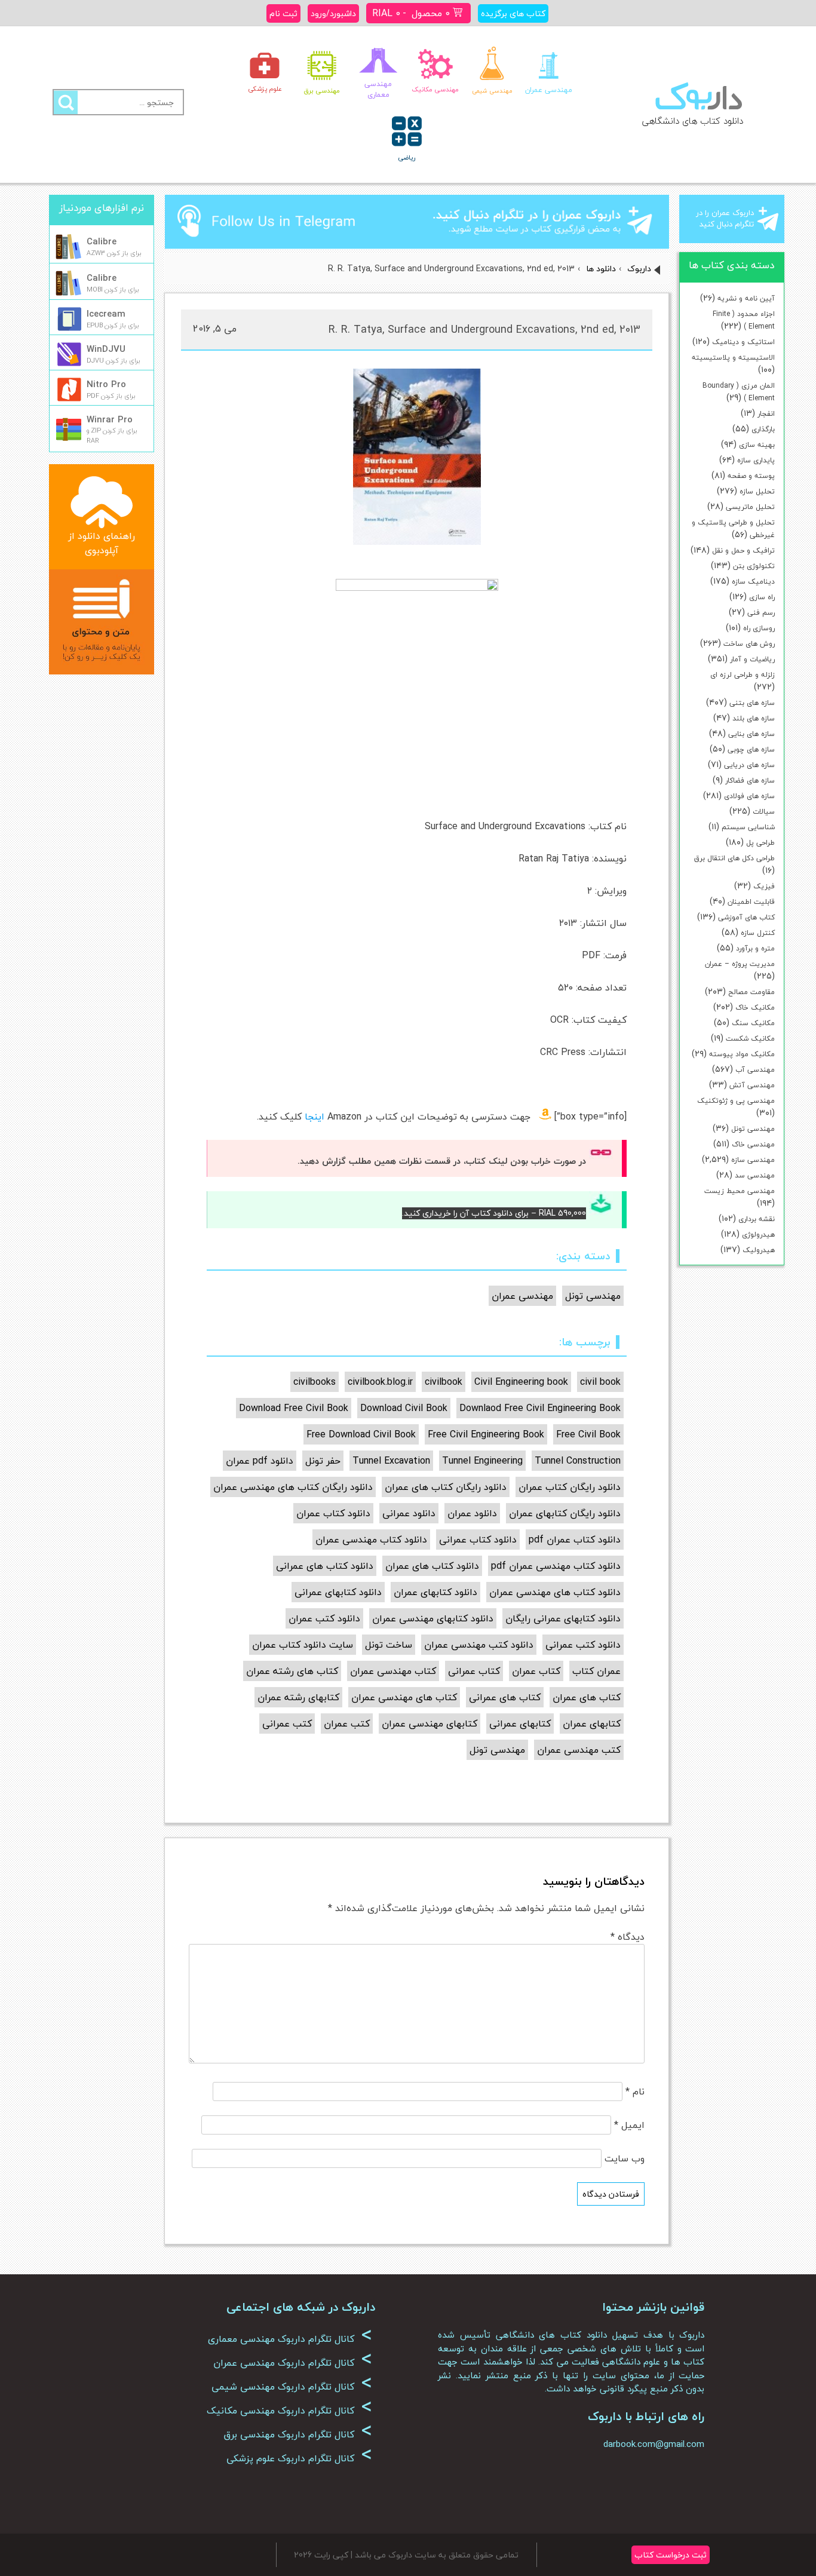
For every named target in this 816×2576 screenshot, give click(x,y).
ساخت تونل (389, 1645)
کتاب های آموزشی (746, 917)
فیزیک (764, 886)
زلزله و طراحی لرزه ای (743, 675)
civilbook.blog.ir (380, 1382)
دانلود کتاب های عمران (432, 1566)
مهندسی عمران (522, 1296)
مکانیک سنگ (753, 1023)
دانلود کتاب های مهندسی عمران (555, 1592)
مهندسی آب (755, 1070)
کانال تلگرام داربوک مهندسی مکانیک (289, 2411)
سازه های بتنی (752, 703)
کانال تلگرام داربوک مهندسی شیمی (292, 2387)
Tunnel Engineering (482, 1461)
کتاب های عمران (587, 1697)
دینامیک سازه (753, 582)
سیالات (764, 812)
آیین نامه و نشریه (746, 298)
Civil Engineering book (521, 1382)
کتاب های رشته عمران (292, 1671)
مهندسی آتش (752, 1085)
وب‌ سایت (625, 2158)
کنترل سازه (758, 933)
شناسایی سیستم (748, 827)
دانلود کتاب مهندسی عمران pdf (556, 1566)
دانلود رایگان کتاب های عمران (446, 1487)
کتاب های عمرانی (505, 1697)
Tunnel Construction (578, 1461)
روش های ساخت (749, 644)
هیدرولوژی (758, 1235)
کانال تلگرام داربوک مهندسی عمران (293, 2363)
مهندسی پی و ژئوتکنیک (736, 1101)
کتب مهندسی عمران (579, 1750)
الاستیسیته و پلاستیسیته (733, 358)
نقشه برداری (757, 1219)
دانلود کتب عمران (324, 1618)
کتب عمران (347, 1724)
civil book (600, 1382)
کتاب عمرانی (474, 1671)
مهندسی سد (755, 1175)
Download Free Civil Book (294, 1408)
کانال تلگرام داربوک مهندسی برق (298, 2434)
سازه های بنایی (751, 734)
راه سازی (762, 597)
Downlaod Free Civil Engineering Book (540, 1408)
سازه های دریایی (749, 765)
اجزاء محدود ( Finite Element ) (744, 320)
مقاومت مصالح (751, 992)
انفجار (766, 414)
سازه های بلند (754, 718)
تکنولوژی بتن (754, 566)
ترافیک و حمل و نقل (743, 551)
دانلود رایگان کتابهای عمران (565, 1513)
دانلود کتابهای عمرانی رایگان (563, 1618)
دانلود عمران (472, 1513)
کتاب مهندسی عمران (393, 1671)
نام (635, 2092)
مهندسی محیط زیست (740, 1191)
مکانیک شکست (750, 1039)
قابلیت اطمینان (751, 902)
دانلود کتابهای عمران (435, 1592)
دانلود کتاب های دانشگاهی (693, 121)
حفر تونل (323, 1461)
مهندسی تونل (753, 1129)
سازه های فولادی (749, 796)
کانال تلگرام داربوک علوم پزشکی (299, 2458)
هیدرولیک (759, 1250)
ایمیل (629, 2125)
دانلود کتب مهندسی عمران (479, 1645)
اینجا (315, 1117)
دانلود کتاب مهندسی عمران (371, 1540)
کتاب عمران (536, 1671)
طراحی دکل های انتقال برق (734, 858)
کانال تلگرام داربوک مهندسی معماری (290, 2339)
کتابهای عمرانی (520, 1724)
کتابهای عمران (592, 1724)
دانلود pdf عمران (260, 1461)
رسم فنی (761, 613)
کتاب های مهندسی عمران (404, 1697)
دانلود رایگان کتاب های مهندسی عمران (293, 1487)
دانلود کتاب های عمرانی (325, 1566)
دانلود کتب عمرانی (583, 1645)
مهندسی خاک (753, 1144)
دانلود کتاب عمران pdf (575, 1540)
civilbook (444, 1382)
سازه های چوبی (751, 749)
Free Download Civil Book (361, 1434)
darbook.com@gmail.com (654, 2444)
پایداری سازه (756, 460)
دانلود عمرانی (409, 1513)
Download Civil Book (404, 1408)
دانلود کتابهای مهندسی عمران (433, 1618)
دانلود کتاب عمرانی (478, 1540)
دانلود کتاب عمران (333, 1513)
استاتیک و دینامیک (743, 342)
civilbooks (315, 1382)
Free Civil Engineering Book (486, 1434)
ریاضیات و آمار (752, 659)
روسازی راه (759, 628)
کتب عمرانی (287, 1724)
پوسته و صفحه (751, 476)
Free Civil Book (588, 1434)
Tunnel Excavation (391, 1461)
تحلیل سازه (757, 491)
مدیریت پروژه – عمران (740, 964)
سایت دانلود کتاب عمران (303, 1645)
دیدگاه (628, 1937)
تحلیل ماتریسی (750, 507)
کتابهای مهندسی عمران (430, 1724)
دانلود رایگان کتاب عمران (570, 1487)
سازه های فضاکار (750, 781)
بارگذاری (763, 429)
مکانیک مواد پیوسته (742, 1054)
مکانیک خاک (755, 1008)
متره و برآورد (755, 948)
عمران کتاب (596, 1671)
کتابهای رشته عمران (298, 1697)
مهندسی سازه (753, 1160)
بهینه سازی (757, 445)
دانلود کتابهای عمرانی (338, 1592)
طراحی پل (760, 843)
